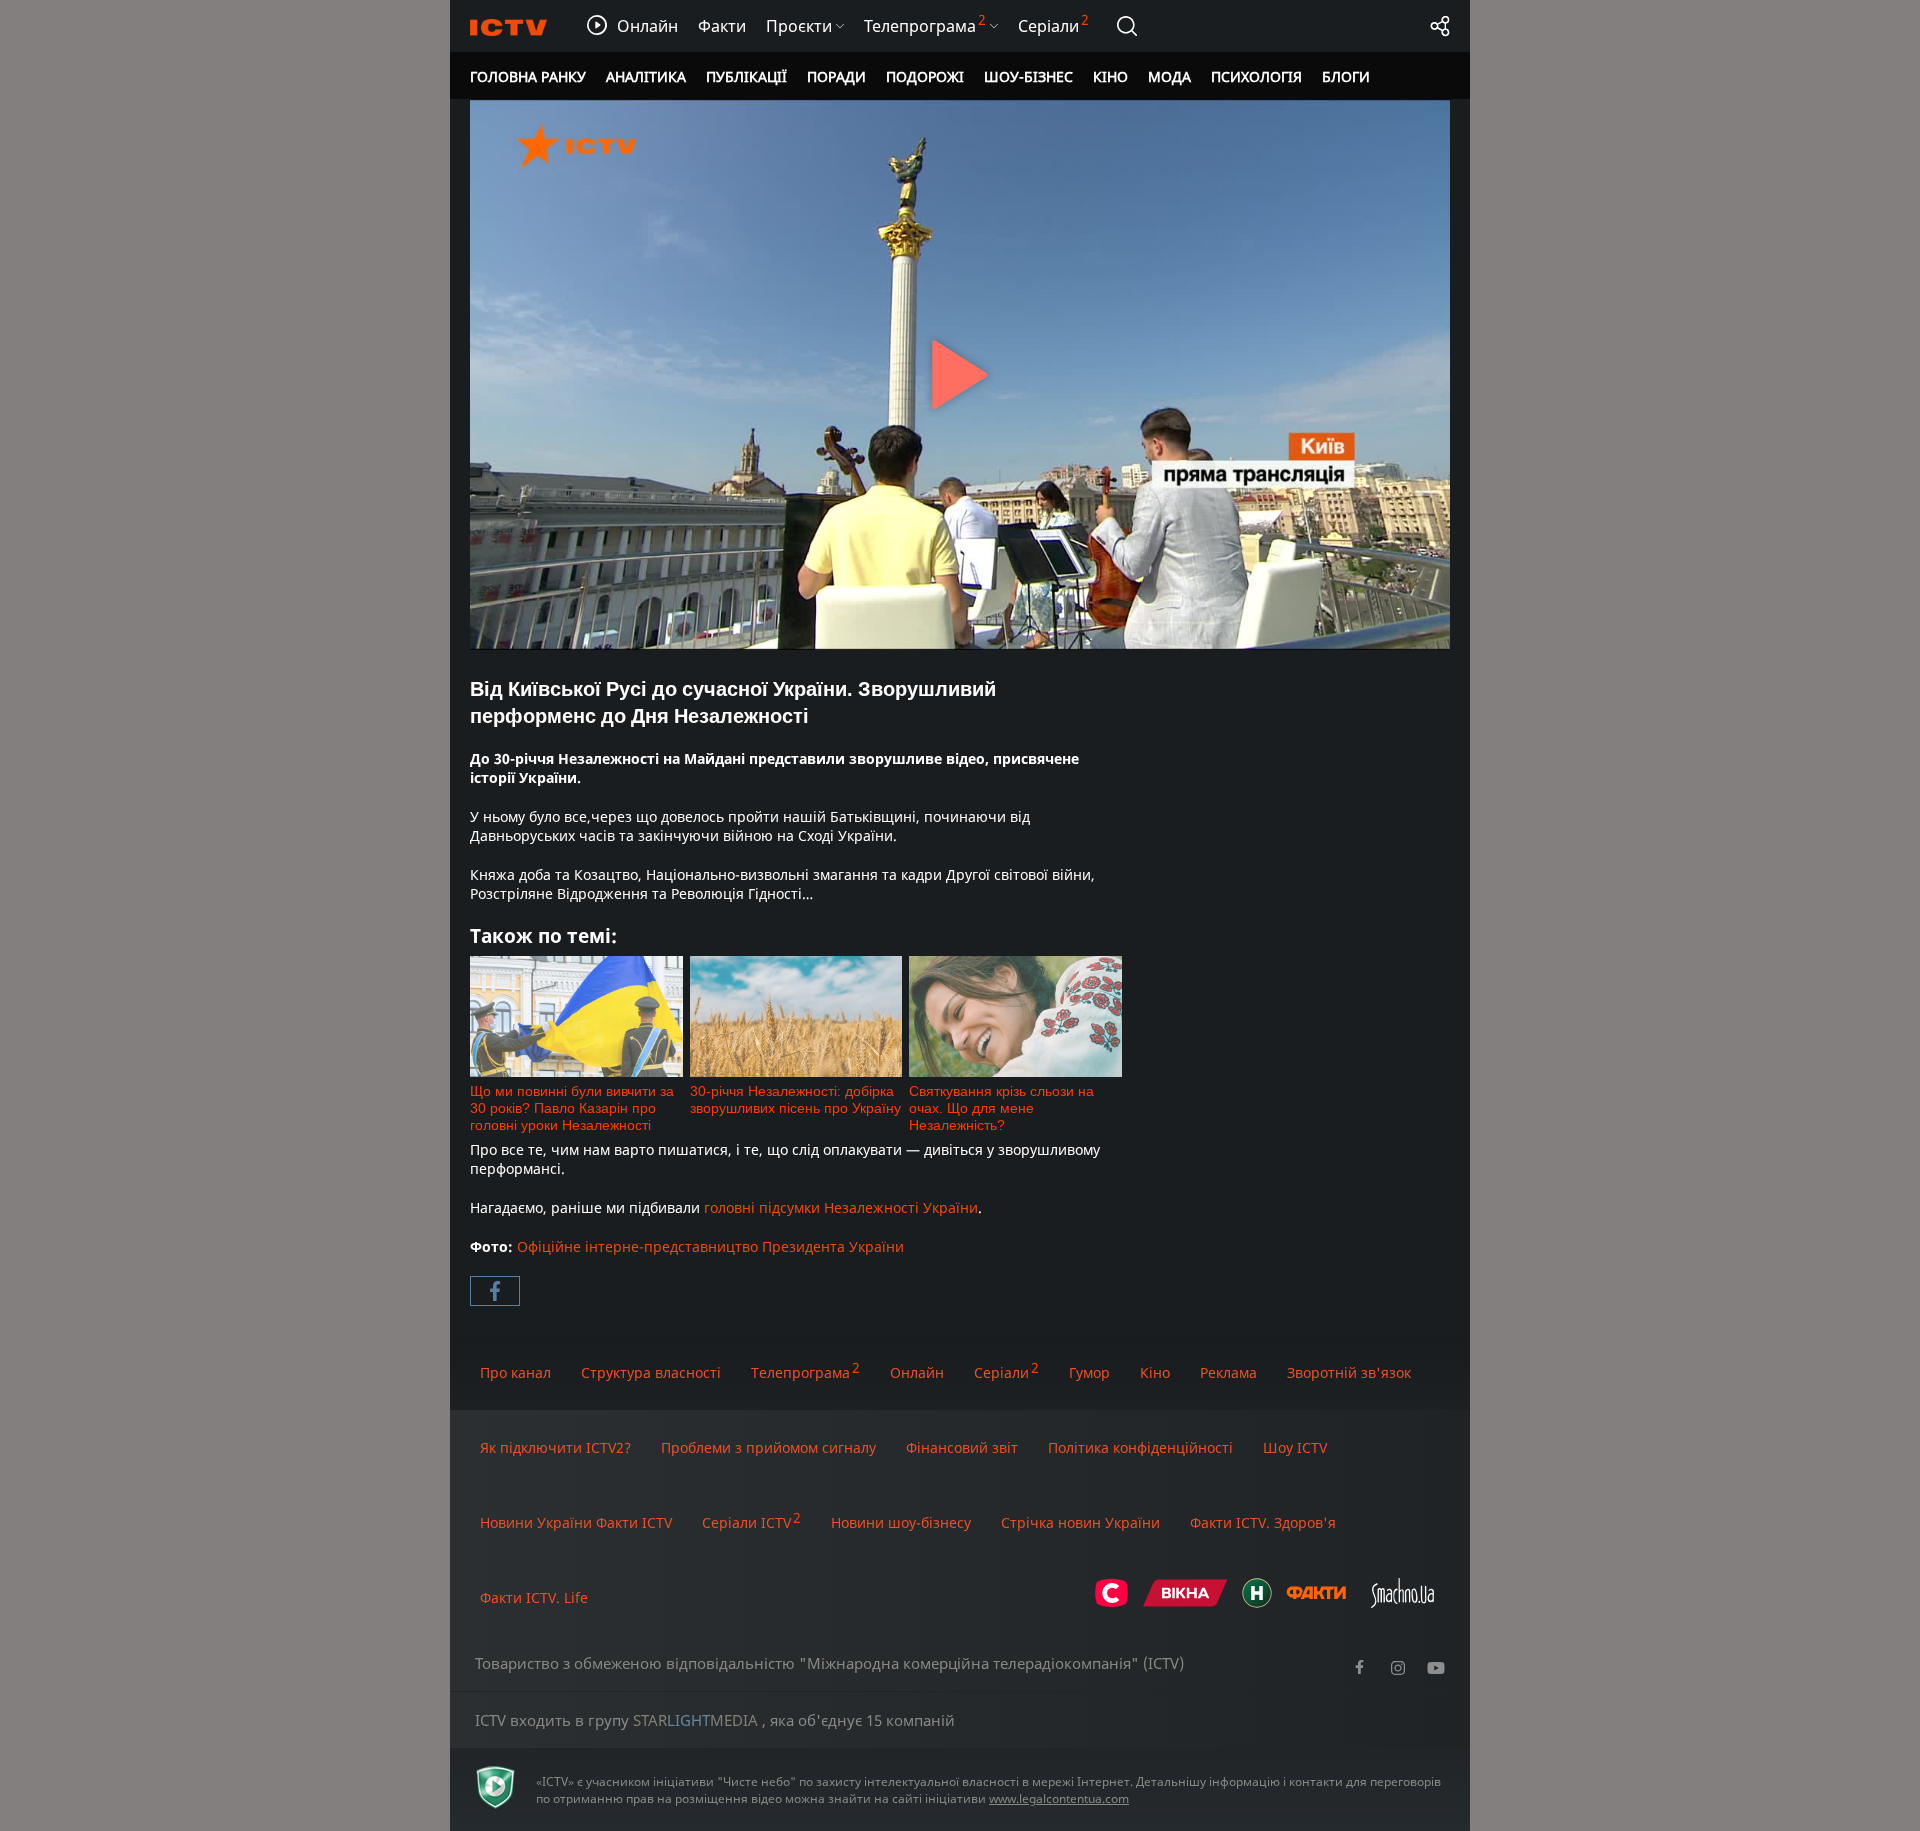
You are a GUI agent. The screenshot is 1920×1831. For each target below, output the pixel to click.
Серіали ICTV (746, 1522)
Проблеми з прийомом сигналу (768, 1447)
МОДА (1169, 76)
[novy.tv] (1257, 1602)
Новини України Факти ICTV (576, 1522)
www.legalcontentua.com (1059, 1798)
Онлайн (917, 1372)
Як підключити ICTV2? (555, 1447)
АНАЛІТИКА (646, 76)
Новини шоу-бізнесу (901, 1522)
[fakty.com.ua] (1316, 1602)
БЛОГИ (1346, 76)
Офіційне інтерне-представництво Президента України (710, 1246)
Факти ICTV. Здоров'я (1263, 1522)
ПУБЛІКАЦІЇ (746, 76)
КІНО (1110, 76)
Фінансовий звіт (962, 1447)
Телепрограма (800, 1372)
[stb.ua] (1111, 1602)
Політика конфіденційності (1140, 1447)
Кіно (1155, 1372)
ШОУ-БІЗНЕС (1028, 76)
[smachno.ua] (1402, 1602)
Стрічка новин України (1080, 1522)
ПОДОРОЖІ (925, 76)
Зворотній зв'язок (1349, 1372)
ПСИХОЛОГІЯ (1256, 76)
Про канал (515, 1372)
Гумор (1089, 1372)
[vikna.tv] (1185, 1602)
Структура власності (651, 1372)
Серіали (1001, 1372)
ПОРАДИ (836, 76)
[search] (1127, 26)
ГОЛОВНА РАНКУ (528, 76)
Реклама (1228, 1372)
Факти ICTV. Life (534, 1597)
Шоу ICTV (1295, 1447)
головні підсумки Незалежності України (841, 1207)
